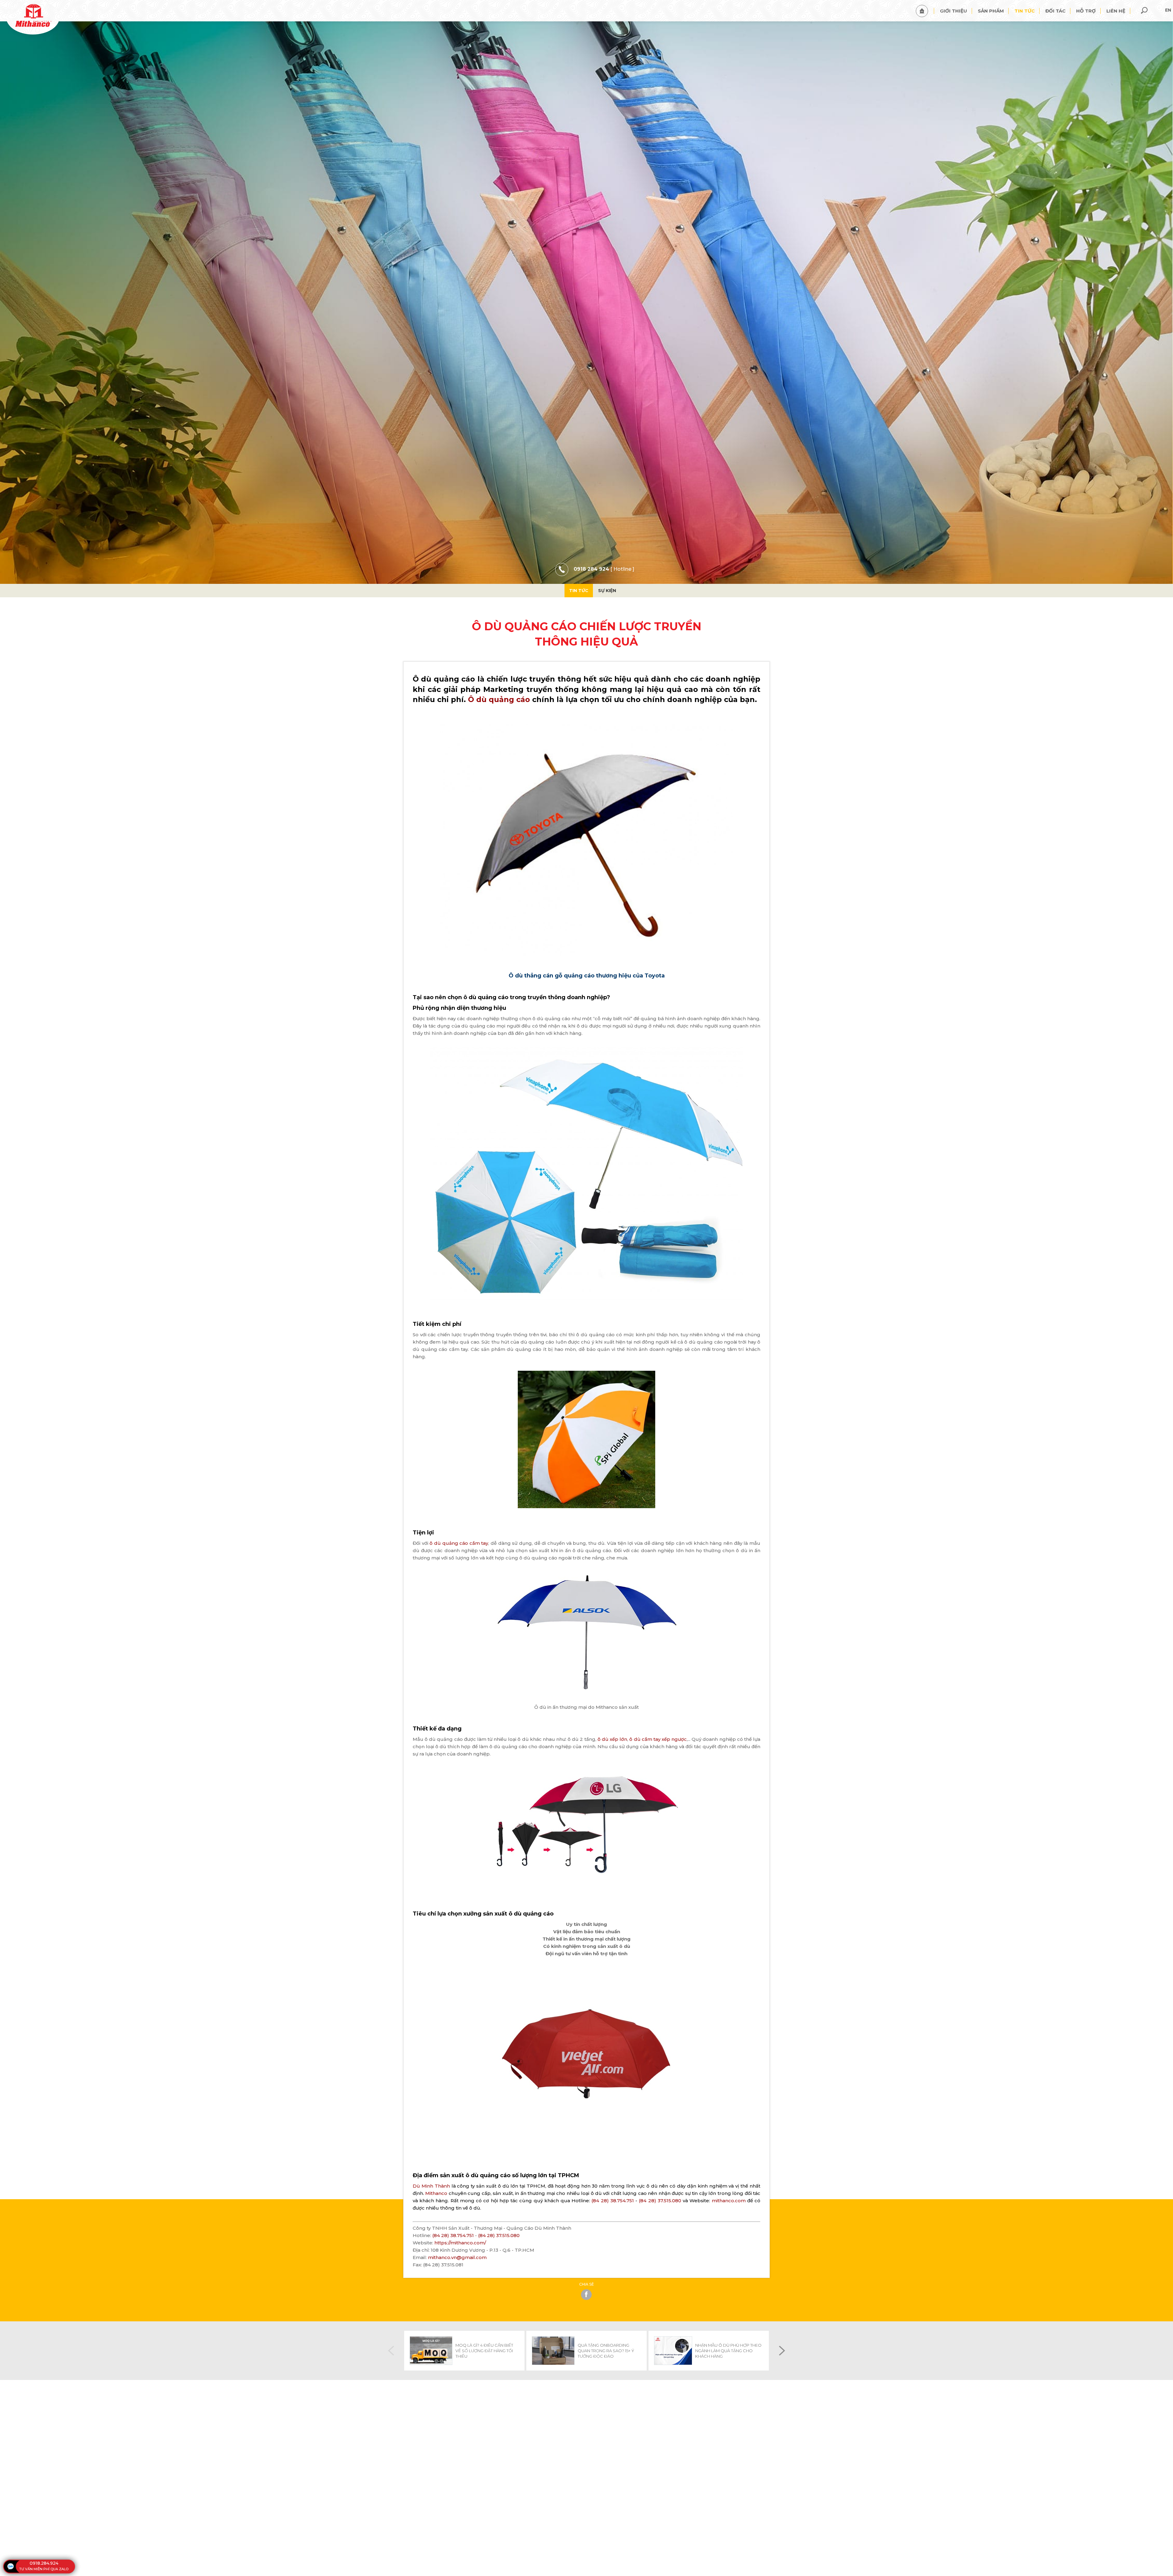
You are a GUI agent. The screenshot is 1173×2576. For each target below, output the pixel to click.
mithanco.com (729, 2201)
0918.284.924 (44, 2563)
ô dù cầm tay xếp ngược (658, 1739)
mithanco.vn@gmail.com (457, 2257)
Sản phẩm (991, 11)
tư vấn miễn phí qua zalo (44, 2569)
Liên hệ (1116, 11)
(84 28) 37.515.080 (660, 2201)
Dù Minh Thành (432, 2186)
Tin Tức (579, 591)
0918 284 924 (591, 569)
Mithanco (437, 2193)
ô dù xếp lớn (612, 1739)
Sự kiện (607, 591)
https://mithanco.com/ (460, 2243)
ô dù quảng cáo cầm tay (459, 1543)
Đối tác (1055, 11)
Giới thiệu (954, 11)
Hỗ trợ (1086, 11)
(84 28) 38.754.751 (612, 2201)
